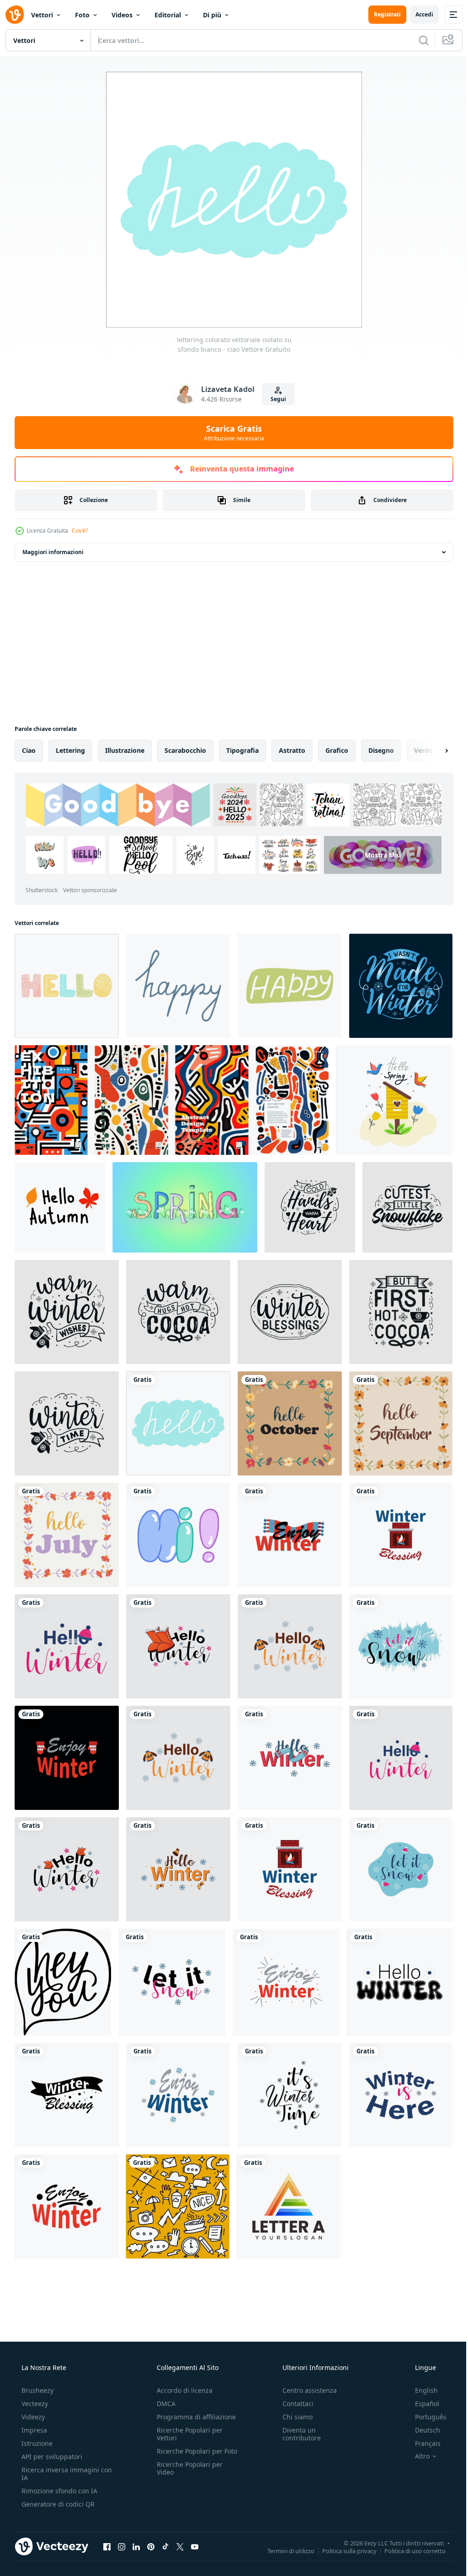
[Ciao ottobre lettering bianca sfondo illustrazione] (290, 1423)
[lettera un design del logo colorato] (289, 2206)
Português (425, 2417)
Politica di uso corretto (408, 2550)
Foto (82, 15)
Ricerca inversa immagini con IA (59, 2474)
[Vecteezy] (15, 15)
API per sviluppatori (51, 2457)
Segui (275, 399)
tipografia (242, 750)
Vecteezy (34, 2404)
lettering (70, 750)
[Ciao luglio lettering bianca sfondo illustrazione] (67, 1535)
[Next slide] (432, 751)
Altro (416, 2456)
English (420, 2390)
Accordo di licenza (182, 2390)
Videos (122, 15)
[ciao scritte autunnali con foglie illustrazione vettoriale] (60, 1207)
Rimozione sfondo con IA (58, 2491)
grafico (337, 750)
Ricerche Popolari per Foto (187, 2455)
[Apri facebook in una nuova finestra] (107, 2546)
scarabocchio (185, 750)
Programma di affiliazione (194, 2417)
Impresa (33, 2430)
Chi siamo (293, 2417)
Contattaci (293, 2404)
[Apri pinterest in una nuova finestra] (151, 2546)
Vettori (42, 15)
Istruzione (36, 2443)
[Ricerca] (417, 40)
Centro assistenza (305, 2390)
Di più (212, 15)
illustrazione (125, 750)
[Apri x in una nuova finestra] (180, 2546)
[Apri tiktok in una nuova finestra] (165, 2546)
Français (422, 2443)
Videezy (32, 2417)
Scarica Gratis (231, 433)
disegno (381, 750)
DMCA (163, 2404)
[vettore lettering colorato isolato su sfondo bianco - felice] (178, 986)
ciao (29, 750)
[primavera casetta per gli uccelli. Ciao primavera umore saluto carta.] (394, 1100)
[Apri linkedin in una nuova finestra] (136, 2546)
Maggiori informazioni (53, 552)
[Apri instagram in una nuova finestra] (122, 2546)
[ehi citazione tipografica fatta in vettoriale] (63, 1982)
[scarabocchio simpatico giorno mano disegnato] (178, 2206)
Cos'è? (80, 531)
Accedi (417, 14)
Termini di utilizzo (284, 2550)
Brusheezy (37, 2390)
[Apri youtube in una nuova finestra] (195, 2546)
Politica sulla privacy (343, 2550)
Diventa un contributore (297, 2434)
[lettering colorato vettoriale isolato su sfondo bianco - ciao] (67, 986)
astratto (292, 750)
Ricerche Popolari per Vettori (187, 2434)
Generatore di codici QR (57, 2504)
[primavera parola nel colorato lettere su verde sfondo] (185, 1207)
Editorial (168, 15)
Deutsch (422, 2430)
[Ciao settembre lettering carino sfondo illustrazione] (401, 1423)
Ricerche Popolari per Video (187, 2476)
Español (421, 2404)
